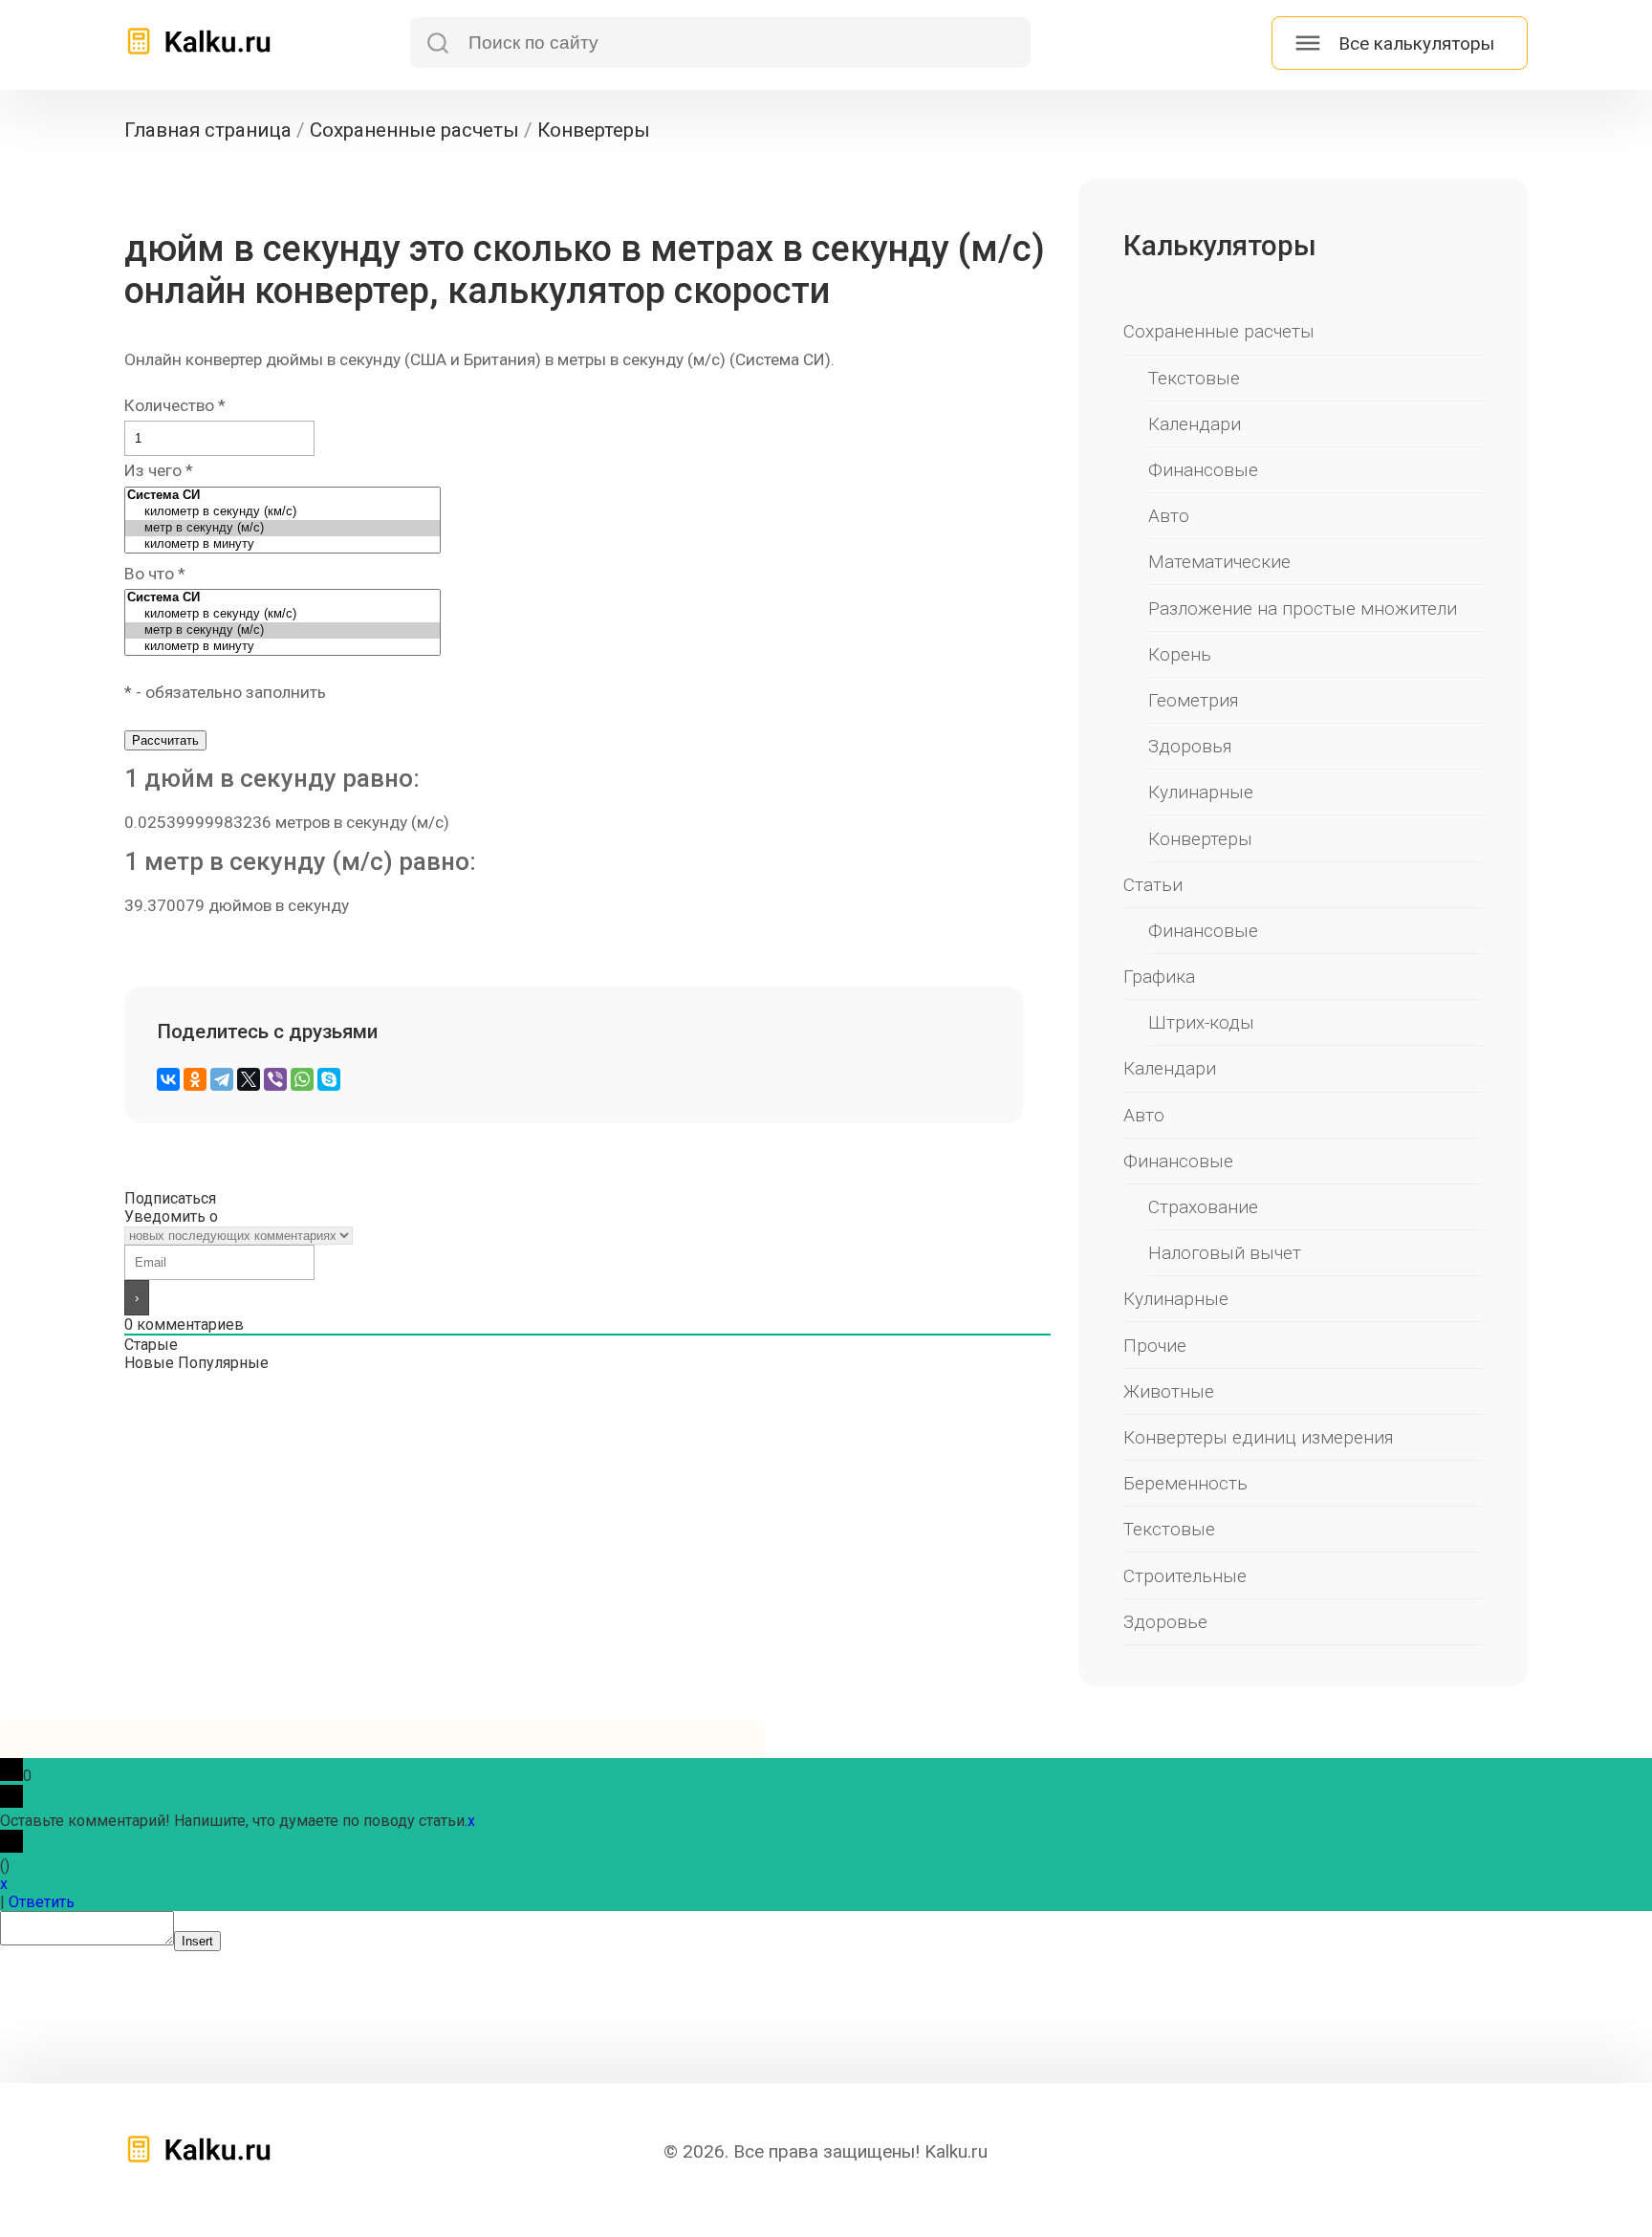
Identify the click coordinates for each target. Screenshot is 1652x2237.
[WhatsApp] (302, 1079)
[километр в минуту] (283, 544)
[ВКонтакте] (168, 1079)
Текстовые (1194, 378)
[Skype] (329, 1079)
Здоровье (1165, 1622)
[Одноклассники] (195, 1079)
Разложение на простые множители (1303, 608)
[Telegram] (222, 1079)
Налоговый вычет (1225, 1253)
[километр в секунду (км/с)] (283, 512)
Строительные (1185, 1576)
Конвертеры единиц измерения (1259, 1437)
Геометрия (1194, 700)
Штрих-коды (1201, 1022)
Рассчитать (165, 740)
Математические (1219, 562)
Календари (1195, 424)
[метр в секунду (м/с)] (283, 528)
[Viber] (275, 1079)
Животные (1169, 1391)
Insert (197, 1941)
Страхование (1203, 1207)
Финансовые (1203, 470)
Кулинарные (1201, 792)
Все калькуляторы (1416, 43)
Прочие (1155, 1346)
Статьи (1153, 885)
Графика (1159, 977)
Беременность (1185, 1483)
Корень (1180, 654)
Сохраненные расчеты (1219, 331)
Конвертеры (1200, 839)
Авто (1169, 516)
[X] (249, 1079)
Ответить (42, 1902)
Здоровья (1190, 746)
